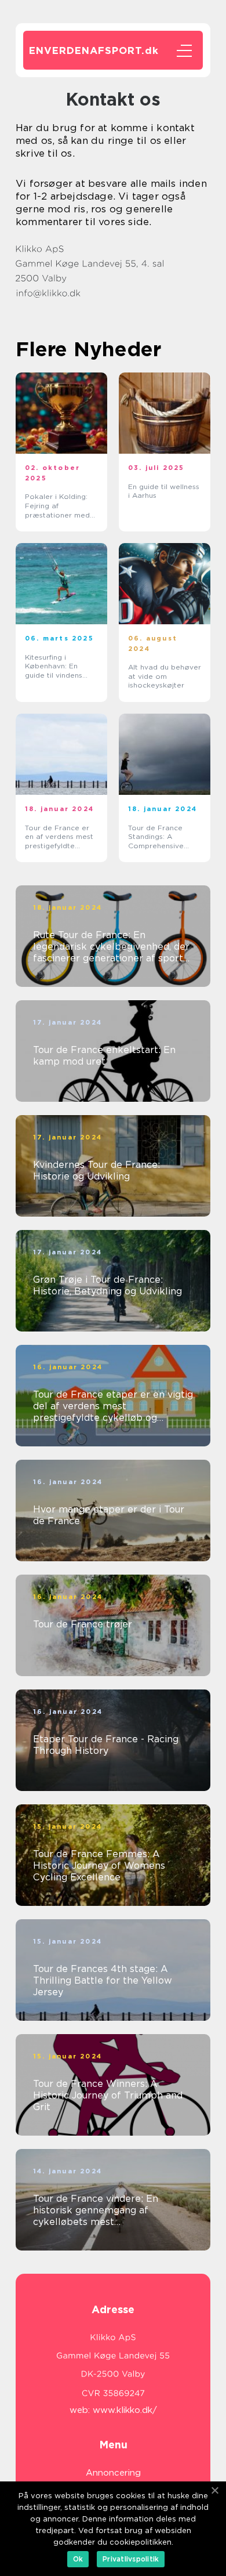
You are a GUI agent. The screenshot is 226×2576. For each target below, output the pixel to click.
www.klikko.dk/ (125, 2410)
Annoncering (113, 2473)
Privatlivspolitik (131, 2559)
